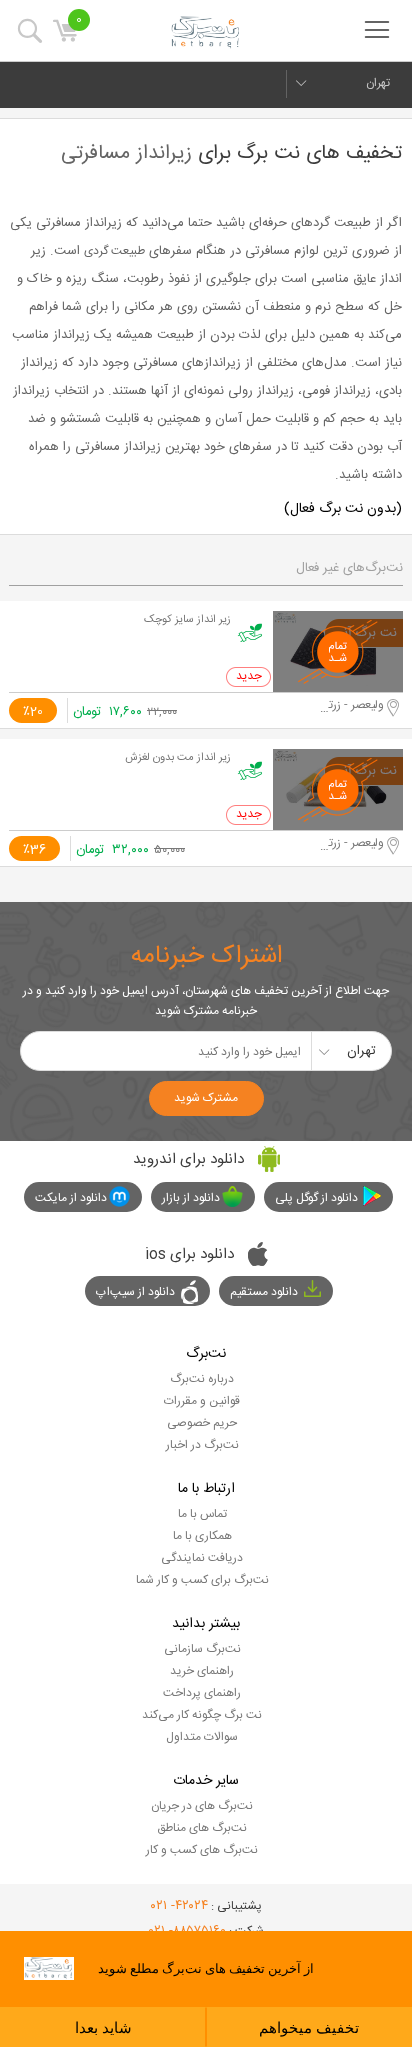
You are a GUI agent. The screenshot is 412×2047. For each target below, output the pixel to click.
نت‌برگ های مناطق (202, 1828)
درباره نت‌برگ (202, 1379)
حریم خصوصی (202, 1423)
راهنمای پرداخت (202, 1693)
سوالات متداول (202, 1737)
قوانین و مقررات (202, 1401)
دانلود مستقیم (264, 1292)
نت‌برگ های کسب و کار (202, 1850)
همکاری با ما (202, 1536)
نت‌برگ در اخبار (202, 1445)
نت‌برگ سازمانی (202, 1649)
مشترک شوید (206, 1098)
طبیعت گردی (114, 251)
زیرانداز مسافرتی (126, 153)
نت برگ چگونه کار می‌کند (202, 1715)
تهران (378, 83)
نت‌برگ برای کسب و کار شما (202, 1580)
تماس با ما (202, 1514)
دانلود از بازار (191, 1198)
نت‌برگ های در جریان (202, 1806)
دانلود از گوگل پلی (316, 1198)
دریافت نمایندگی (202, 1558)
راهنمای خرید (202, 1671)
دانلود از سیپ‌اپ (135, 1292)
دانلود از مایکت (71, 1198)
